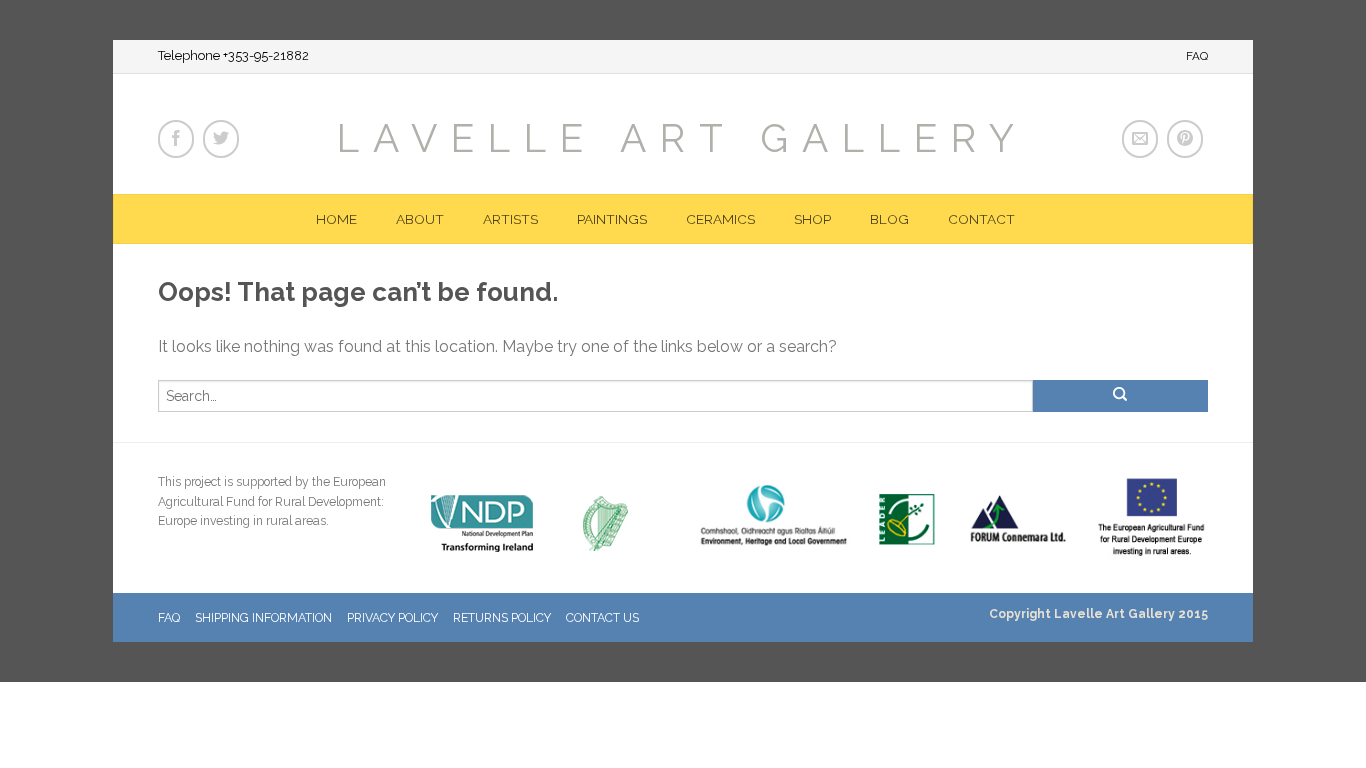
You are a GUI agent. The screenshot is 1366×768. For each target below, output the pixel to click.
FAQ (1197, 56)
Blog (889, 219)
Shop (812, 219)
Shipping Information (263, 617)
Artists (510, 219)
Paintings (612, 219)
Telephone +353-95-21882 (233, 56)
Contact (981, 219)
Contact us (602, 617)
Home (336, 219)
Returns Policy (502, 617)
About (420, 219)
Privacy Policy (392, 617)
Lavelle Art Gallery (682, 136)
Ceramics (720, 219)
